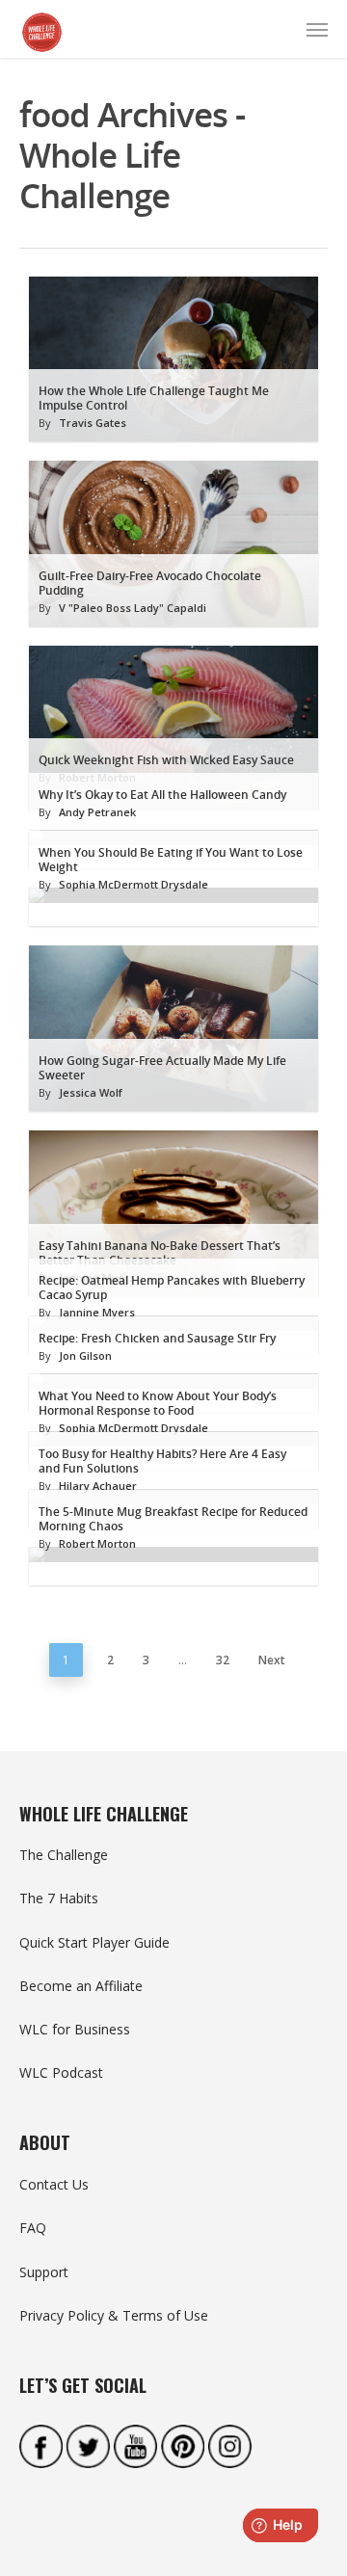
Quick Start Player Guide (94, 1942)
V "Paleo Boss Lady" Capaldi (133, 608)
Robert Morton (97, 1543)
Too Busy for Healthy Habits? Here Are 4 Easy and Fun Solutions (162, 1461)
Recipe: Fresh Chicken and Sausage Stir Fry (157, 1338)
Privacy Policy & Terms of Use (114, 2315)
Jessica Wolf (91, 1092)
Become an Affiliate (81, 1986)
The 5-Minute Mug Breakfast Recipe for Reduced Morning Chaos (173, 1519)
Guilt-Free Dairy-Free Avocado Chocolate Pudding (150, 583)
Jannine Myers (97, 1312)
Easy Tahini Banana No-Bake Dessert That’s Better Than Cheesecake (160, 1253)
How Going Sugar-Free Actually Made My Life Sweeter (162, 1068)
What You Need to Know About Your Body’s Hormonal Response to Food (158, 1403)
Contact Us (54, 2184)
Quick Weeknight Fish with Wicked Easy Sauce (166, 760)
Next (272, 1660)
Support (44, 2272)
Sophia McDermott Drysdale (133, 884)
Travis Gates (93, 423)
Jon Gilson (85, 1355)
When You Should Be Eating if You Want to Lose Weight (171, 860)
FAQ (33, 2228)
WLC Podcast (61, 2072)
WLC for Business (75, 2029)
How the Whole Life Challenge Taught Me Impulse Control (154, 398)
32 (223, 1660)
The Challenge (64, 1855)
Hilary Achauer (98, 1486)
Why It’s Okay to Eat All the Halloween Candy (162, 795)
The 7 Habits (59, 1898)
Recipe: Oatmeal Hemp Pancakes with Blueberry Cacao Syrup (172, 1288)
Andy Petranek (97, 812)
